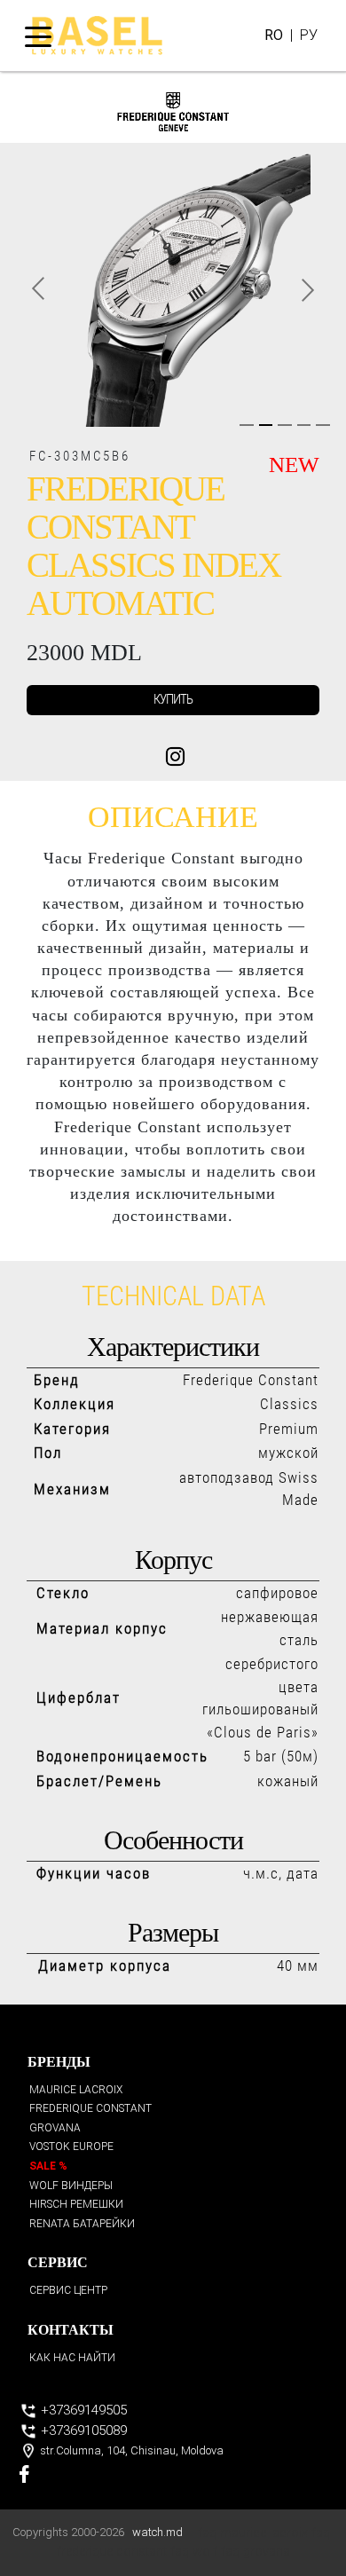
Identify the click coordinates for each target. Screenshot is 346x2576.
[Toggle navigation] (38, 35)
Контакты (71, 2330)
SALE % (48, 2166)
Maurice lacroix (76, 2090)
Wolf (71, 2186)
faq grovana (256, 2552)
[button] (37, 289)
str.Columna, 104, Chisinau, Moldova (130, 2450)
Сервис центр (68, 2290)
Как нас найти (72, 2358)
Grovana (55, 2128)
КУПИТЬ (173, 699)
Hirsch (76, 2204)
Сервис (58, 2262)
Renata (82, 2224)
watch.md (157, 2532)
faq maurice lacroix (253, 2533)
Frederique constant (90, 2108)
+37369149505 (82, 2410)
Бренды (59, 2062)
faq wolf (194, 2552)
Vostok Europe (71, 2147)
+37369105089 (82, 2430)
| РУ (291, 35)
